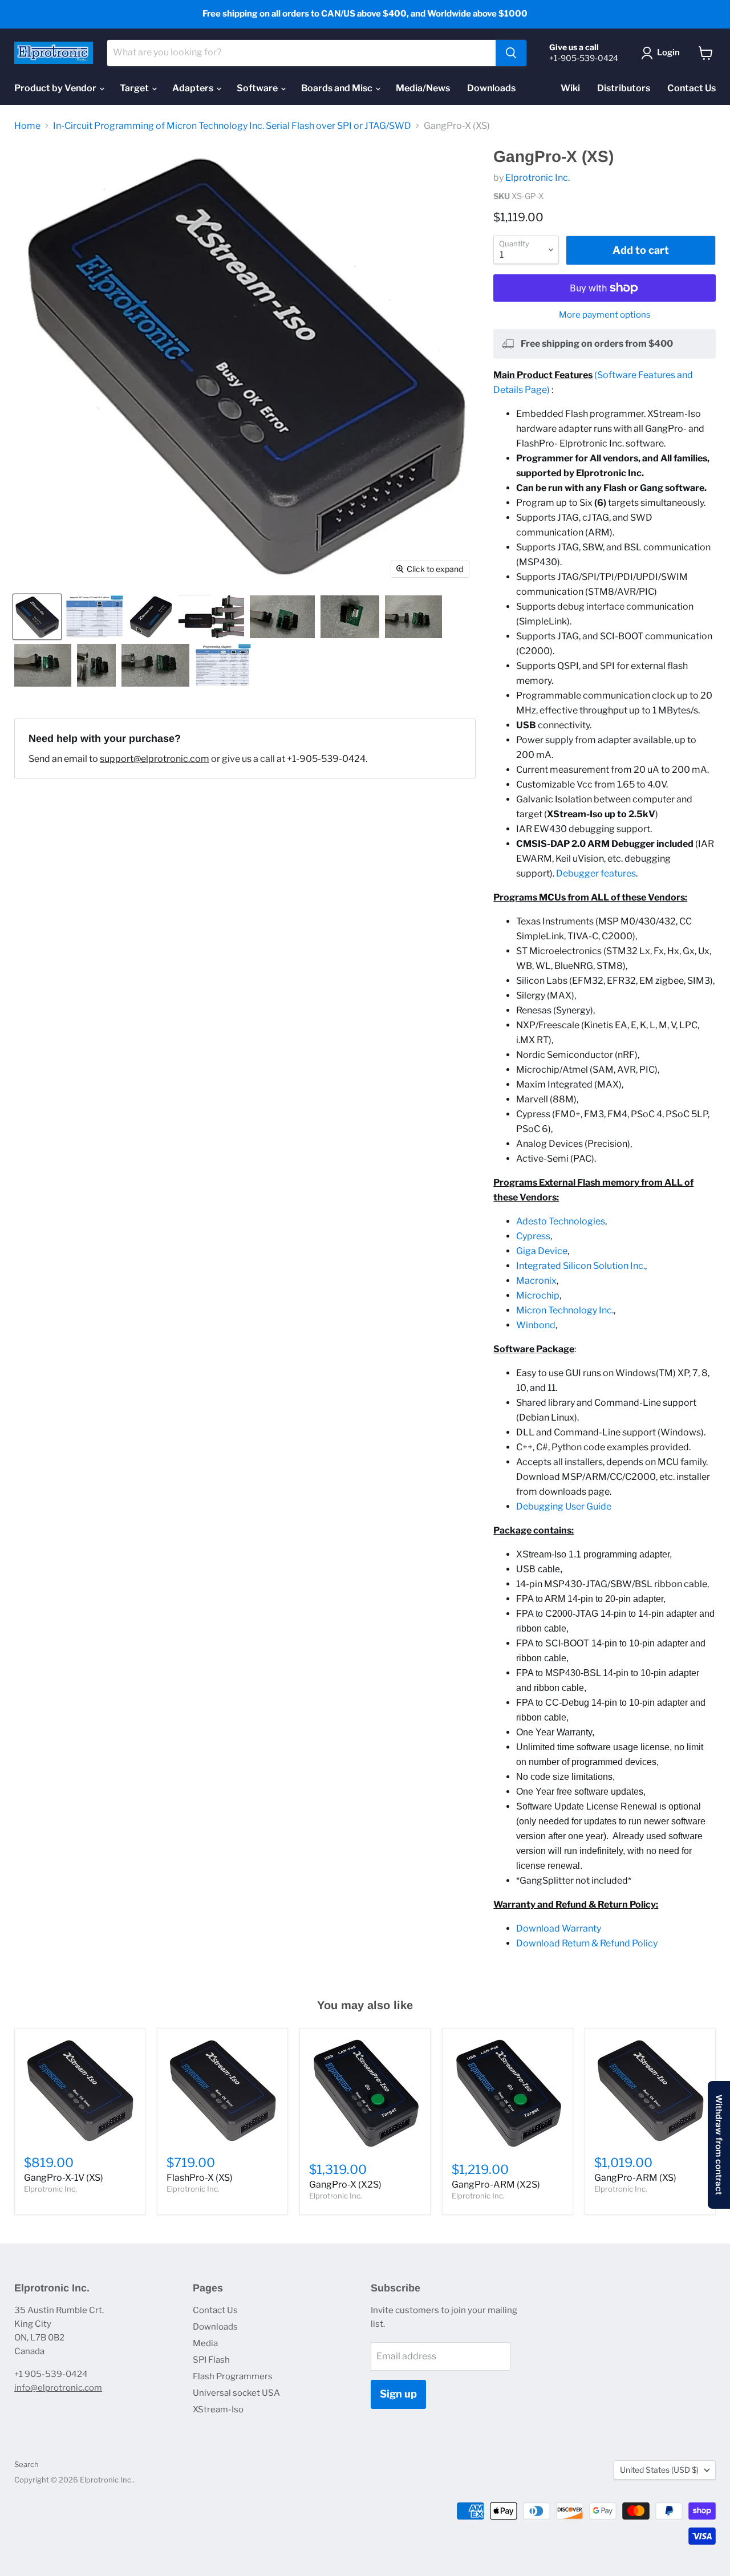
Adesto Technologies (561, 1221)
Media (205, 2343)
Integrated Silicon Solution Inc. (581, 1266)
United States (659, 2470)
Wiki (570, 88)
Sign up (398, 2394)
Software (258, 88)
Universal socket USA (236, 2393)
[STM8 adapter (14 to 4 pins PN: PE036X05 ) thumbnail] (350, 617)
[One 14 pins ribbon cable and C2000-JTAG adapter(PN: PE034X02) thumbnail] (43, 665)
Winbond (536, 1325)
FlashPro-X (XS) (200, 2178)
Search (27, 2464)
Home (27, 126)
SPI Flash (211, 2360)
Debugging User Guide (564, 1506)
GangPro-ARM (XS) (635, 2178)
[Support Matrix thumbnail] (94, 617)
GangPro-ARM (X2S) (496, 2184)
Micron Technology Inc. (565, 1310)
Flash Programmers (233, 2376)
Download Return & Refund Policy (587, 1943)
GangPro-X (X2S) (345, 2184)
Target (135, 88)
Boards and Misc (338, 88)
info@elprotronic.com (58, 2388)
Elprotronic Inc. (538, 178)
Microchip (538, 1295)
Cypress (533, 1236)
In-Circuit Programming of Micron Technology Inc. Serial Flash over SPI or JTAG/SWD (232, 126)
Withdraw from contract (719, 2145)
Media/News (423, 88)
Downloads (491, 88)
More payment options (605, 315)
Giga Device (542, 1251)
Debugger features (596, 873)
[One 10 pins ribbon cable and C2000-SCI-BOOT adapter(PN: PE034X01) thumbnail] (155, 665)
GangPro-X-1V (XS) (64, 2178)
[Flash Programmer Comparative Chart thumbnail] (223, 665)
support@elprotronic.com (155, 759)
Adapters (194, 88)
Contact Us (692, 88)
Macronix (536, 1281)
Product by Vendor (56, 88)
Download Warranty (559, 1928)
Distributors (624, 88)
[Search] (511, 53)
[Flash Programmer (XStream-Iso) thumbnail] (211, 617)
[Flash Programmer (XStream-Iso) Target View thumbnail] (37, 617)
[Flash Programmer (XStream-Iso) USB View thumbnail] (151, 617)
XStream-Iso (218, 2409)
